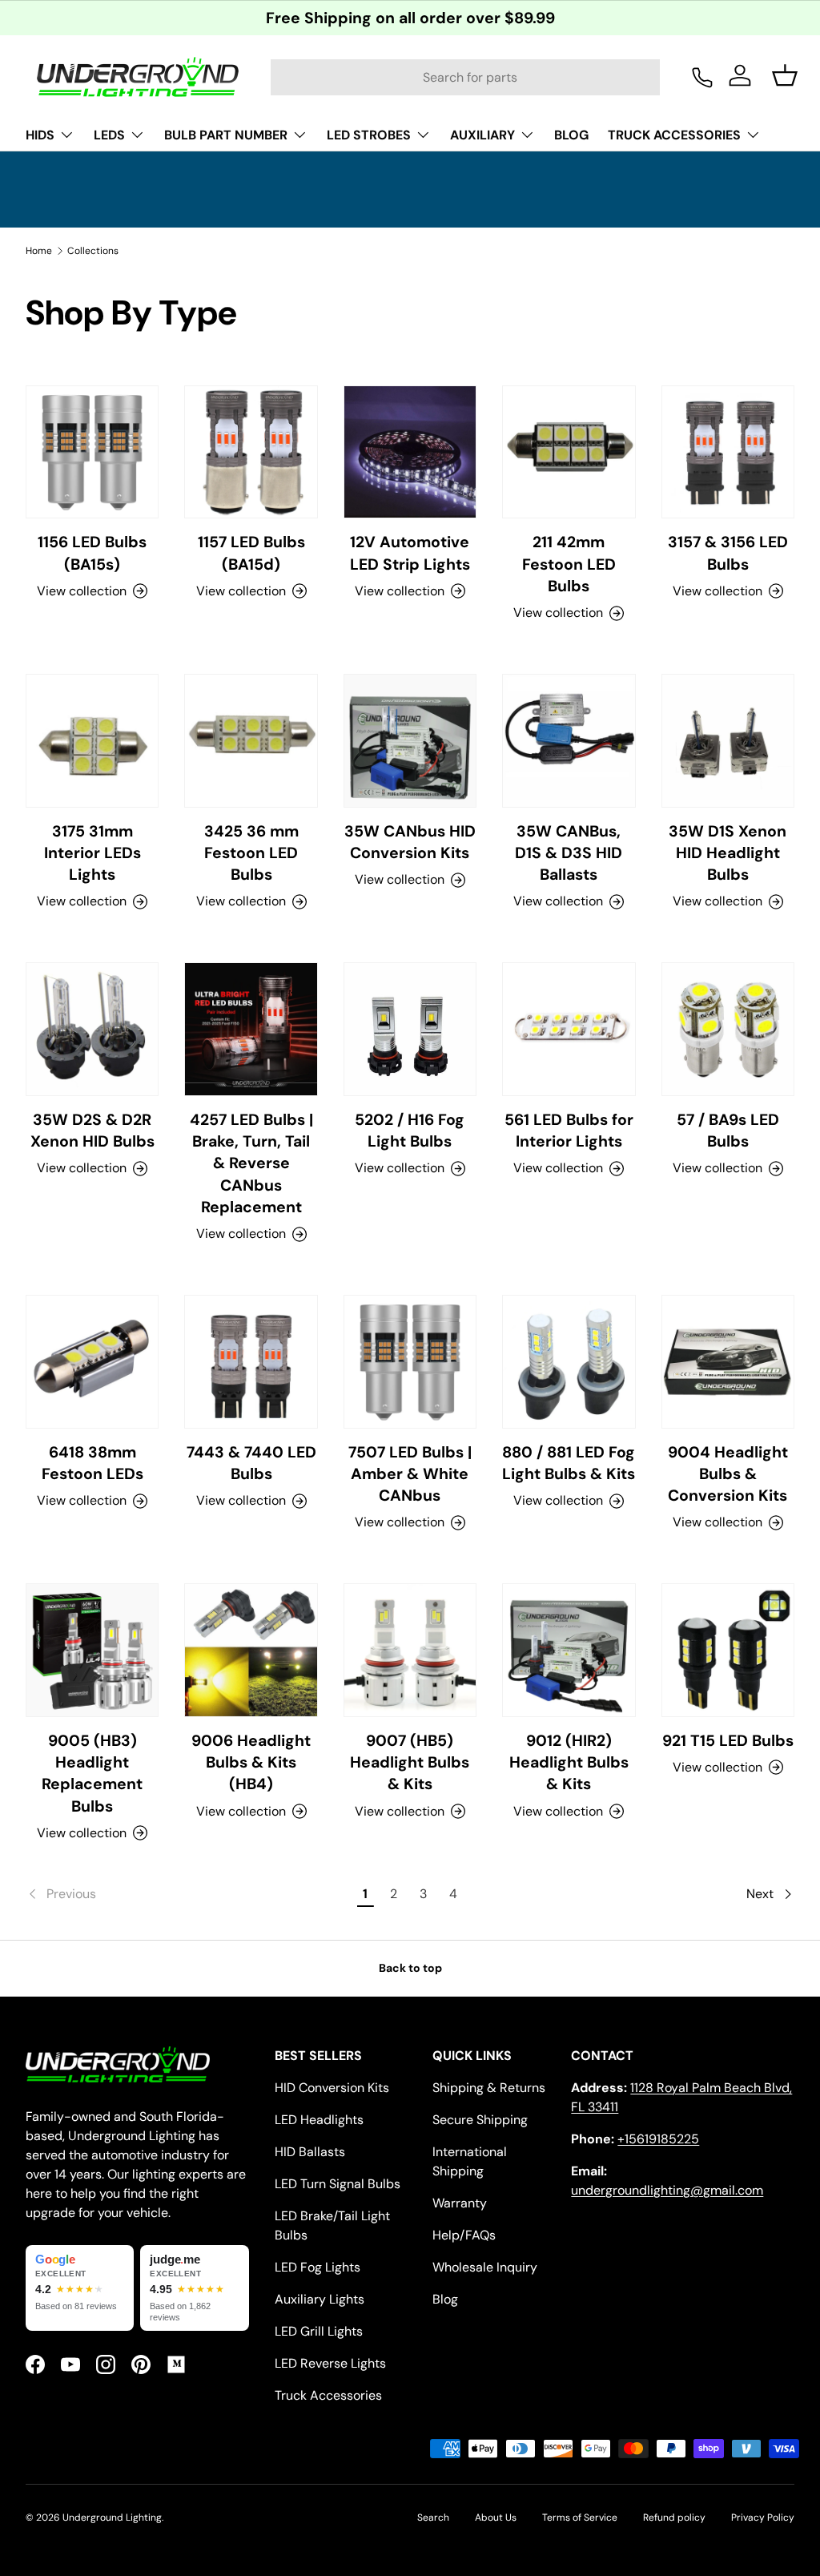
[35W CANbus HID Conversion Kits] (410, 740)
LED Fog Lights (318, 2267)
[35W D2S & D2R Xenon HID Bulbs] (92, 1029)
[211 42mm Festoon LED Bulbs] (569, 452)
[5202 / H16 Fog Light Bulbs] (410, 1029)
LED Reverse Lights (330, 2363)
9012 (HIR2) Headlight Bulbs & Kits (569, 1763)
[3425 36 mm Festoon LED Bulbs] (251, 740)
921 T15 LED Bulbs (728, 1741)
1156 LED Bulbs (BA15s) (92, 553)
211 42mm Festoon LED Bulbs (569, 564)
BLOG (571, 135)
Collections (93, 251)
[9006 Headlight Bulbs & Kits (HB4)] (251, 1650)
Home (39, 251)
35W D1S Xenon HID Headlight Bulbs (728, 853)
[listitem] (80, 2288)
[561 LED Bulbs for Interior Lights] (569, 1029)
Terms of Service (580, 2518)
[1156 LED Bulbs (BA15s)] (92, 452)
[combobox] (465, 77)
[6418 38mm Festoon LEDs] (92, 1361)
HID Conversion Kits (332, 2088)
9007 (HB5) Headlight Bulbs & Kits (410, 1763)
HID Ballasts (310, 2152)
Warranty (460, 2203)
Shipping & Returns (489, 2088)
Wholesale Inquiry (485, 2267)
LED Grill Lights (319, 2331)
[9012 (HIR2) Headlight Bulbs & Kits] (569, 1650)
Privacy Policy (763, 2518)
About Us (496, 2518)
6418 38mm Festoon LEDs (92, 1463)
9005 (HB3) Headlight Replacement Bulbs (92, 1774)
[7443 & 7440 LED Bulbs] (251, 1361)
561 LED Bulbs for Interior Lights (569, 1131)
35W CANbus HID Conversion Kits (410, 842)
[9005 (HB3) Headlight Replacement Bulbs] (92, 1650)
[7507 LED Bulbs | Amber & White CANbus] (410, 1361)
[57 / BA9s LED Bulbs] (728, 1029)
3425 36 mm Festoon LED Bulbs (251, 853)
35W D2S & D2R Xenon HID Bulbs (92, 1131)
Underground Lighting (112, 2518)
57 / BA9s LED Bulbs (728, 1131)
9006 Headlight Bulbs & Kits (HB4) (251, 1763)
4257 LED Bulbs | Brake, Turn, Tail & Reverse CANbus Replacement (251, 1163)
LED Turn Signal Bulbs (338, 2184)
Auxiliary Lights (320, 2299)
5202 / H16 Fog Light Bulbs (410, 1131)
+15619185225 (658, 2139)
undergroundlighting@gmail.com (667, 2190)
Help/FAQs (464, 2235)
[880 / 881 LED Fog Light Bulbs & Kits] (569, 1361)
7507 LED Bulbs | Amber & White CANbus (410, 1474)
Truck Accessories (328, 2395)
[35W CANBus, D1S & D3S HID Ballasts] (569, 740)
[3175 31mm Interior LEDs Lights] (92, 740)
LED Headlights (319, 2120)
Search (433, 2518)
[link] (189, 1894)
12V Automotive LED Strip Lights (410, 553)
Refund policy (674, 2518)
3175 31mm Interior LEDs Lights (92, 853)
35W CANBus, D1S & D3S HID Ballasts (569, 853)
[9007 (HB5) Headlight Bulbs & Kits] (410, 1650)
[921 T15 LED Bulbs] (728, 1650)
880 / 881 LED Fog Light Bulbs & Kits (569, 1463)
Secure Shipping (480, 2120)
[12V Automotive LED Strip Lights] (410, 452)
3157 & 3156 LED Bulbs (728, 553)
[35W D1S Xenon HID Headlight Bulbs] (728, 740)
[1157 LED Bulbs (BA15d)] (251, 452)
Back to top (410, 1968)
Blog (445, 2299)
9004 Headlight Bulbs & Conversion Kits (728, 1474)
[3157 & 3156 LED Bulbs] (728, 452)
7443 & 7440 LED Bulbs (251, 1463)
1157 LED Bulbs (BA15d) (251, 553)
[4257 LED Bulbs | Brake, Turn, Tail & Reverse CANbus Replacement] (251, 1029)
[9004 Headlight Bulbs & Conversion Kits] (728, 1361)
